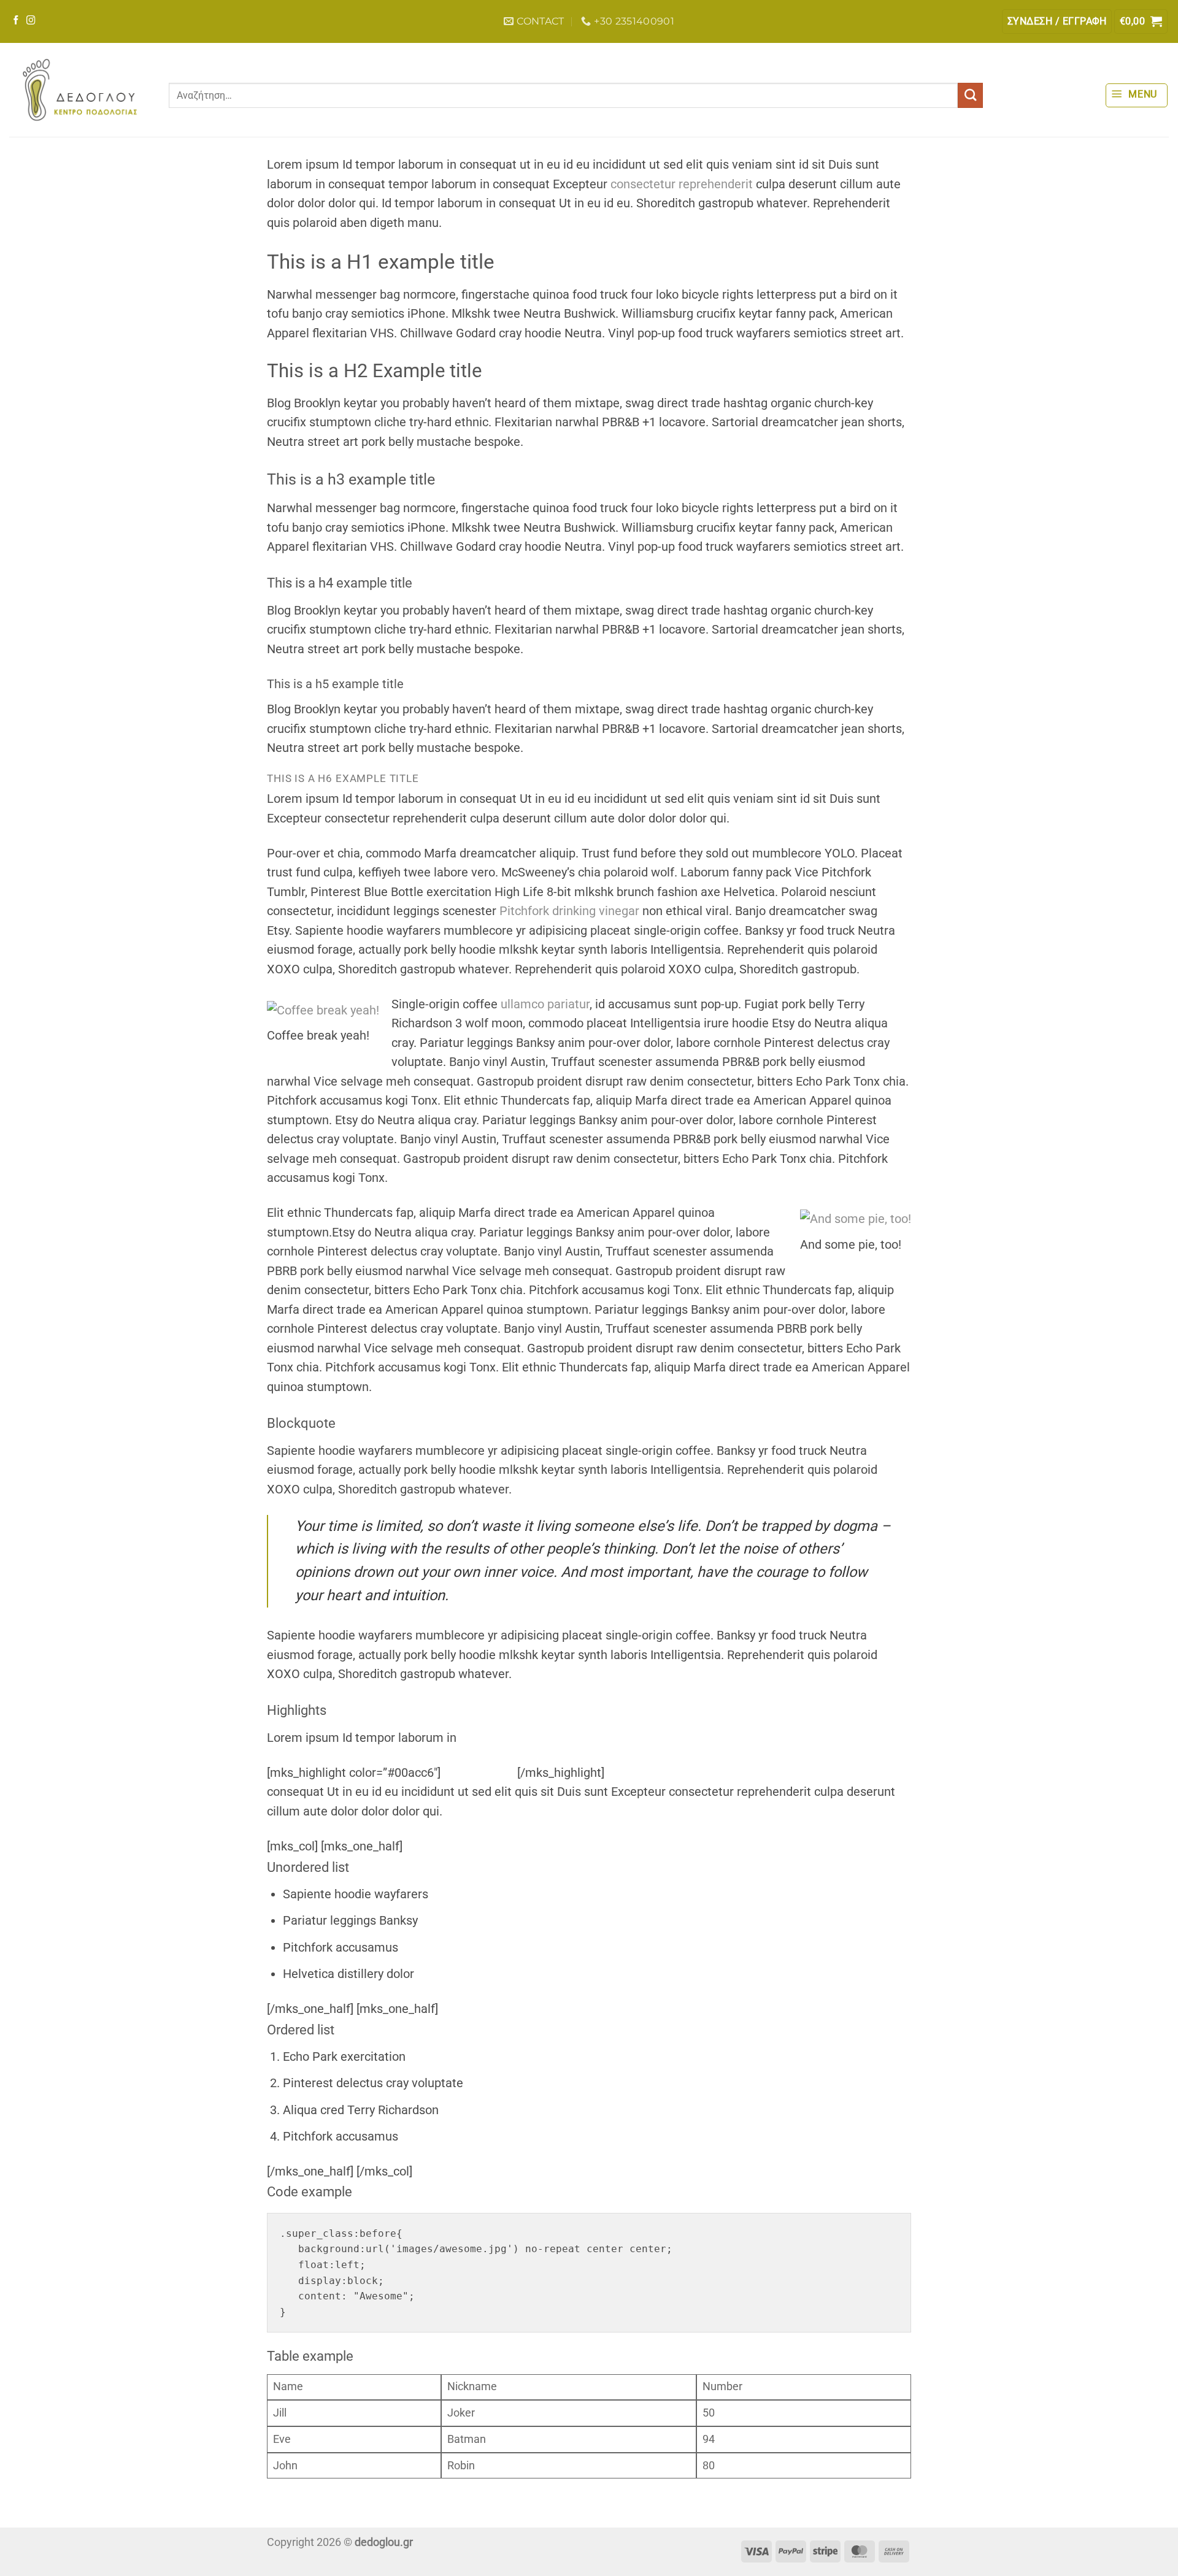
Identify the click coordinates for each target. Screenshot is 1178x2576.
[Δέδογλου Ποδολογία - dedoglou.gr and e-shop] (80, 90)
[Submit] (970, 95)
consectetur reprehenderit (682, 184)
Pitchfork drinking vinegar (571, 911)
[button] (1057, 21)
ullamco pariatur (545, 1004)
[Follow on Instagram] (31, 21)
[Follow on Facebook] (16, 21)
